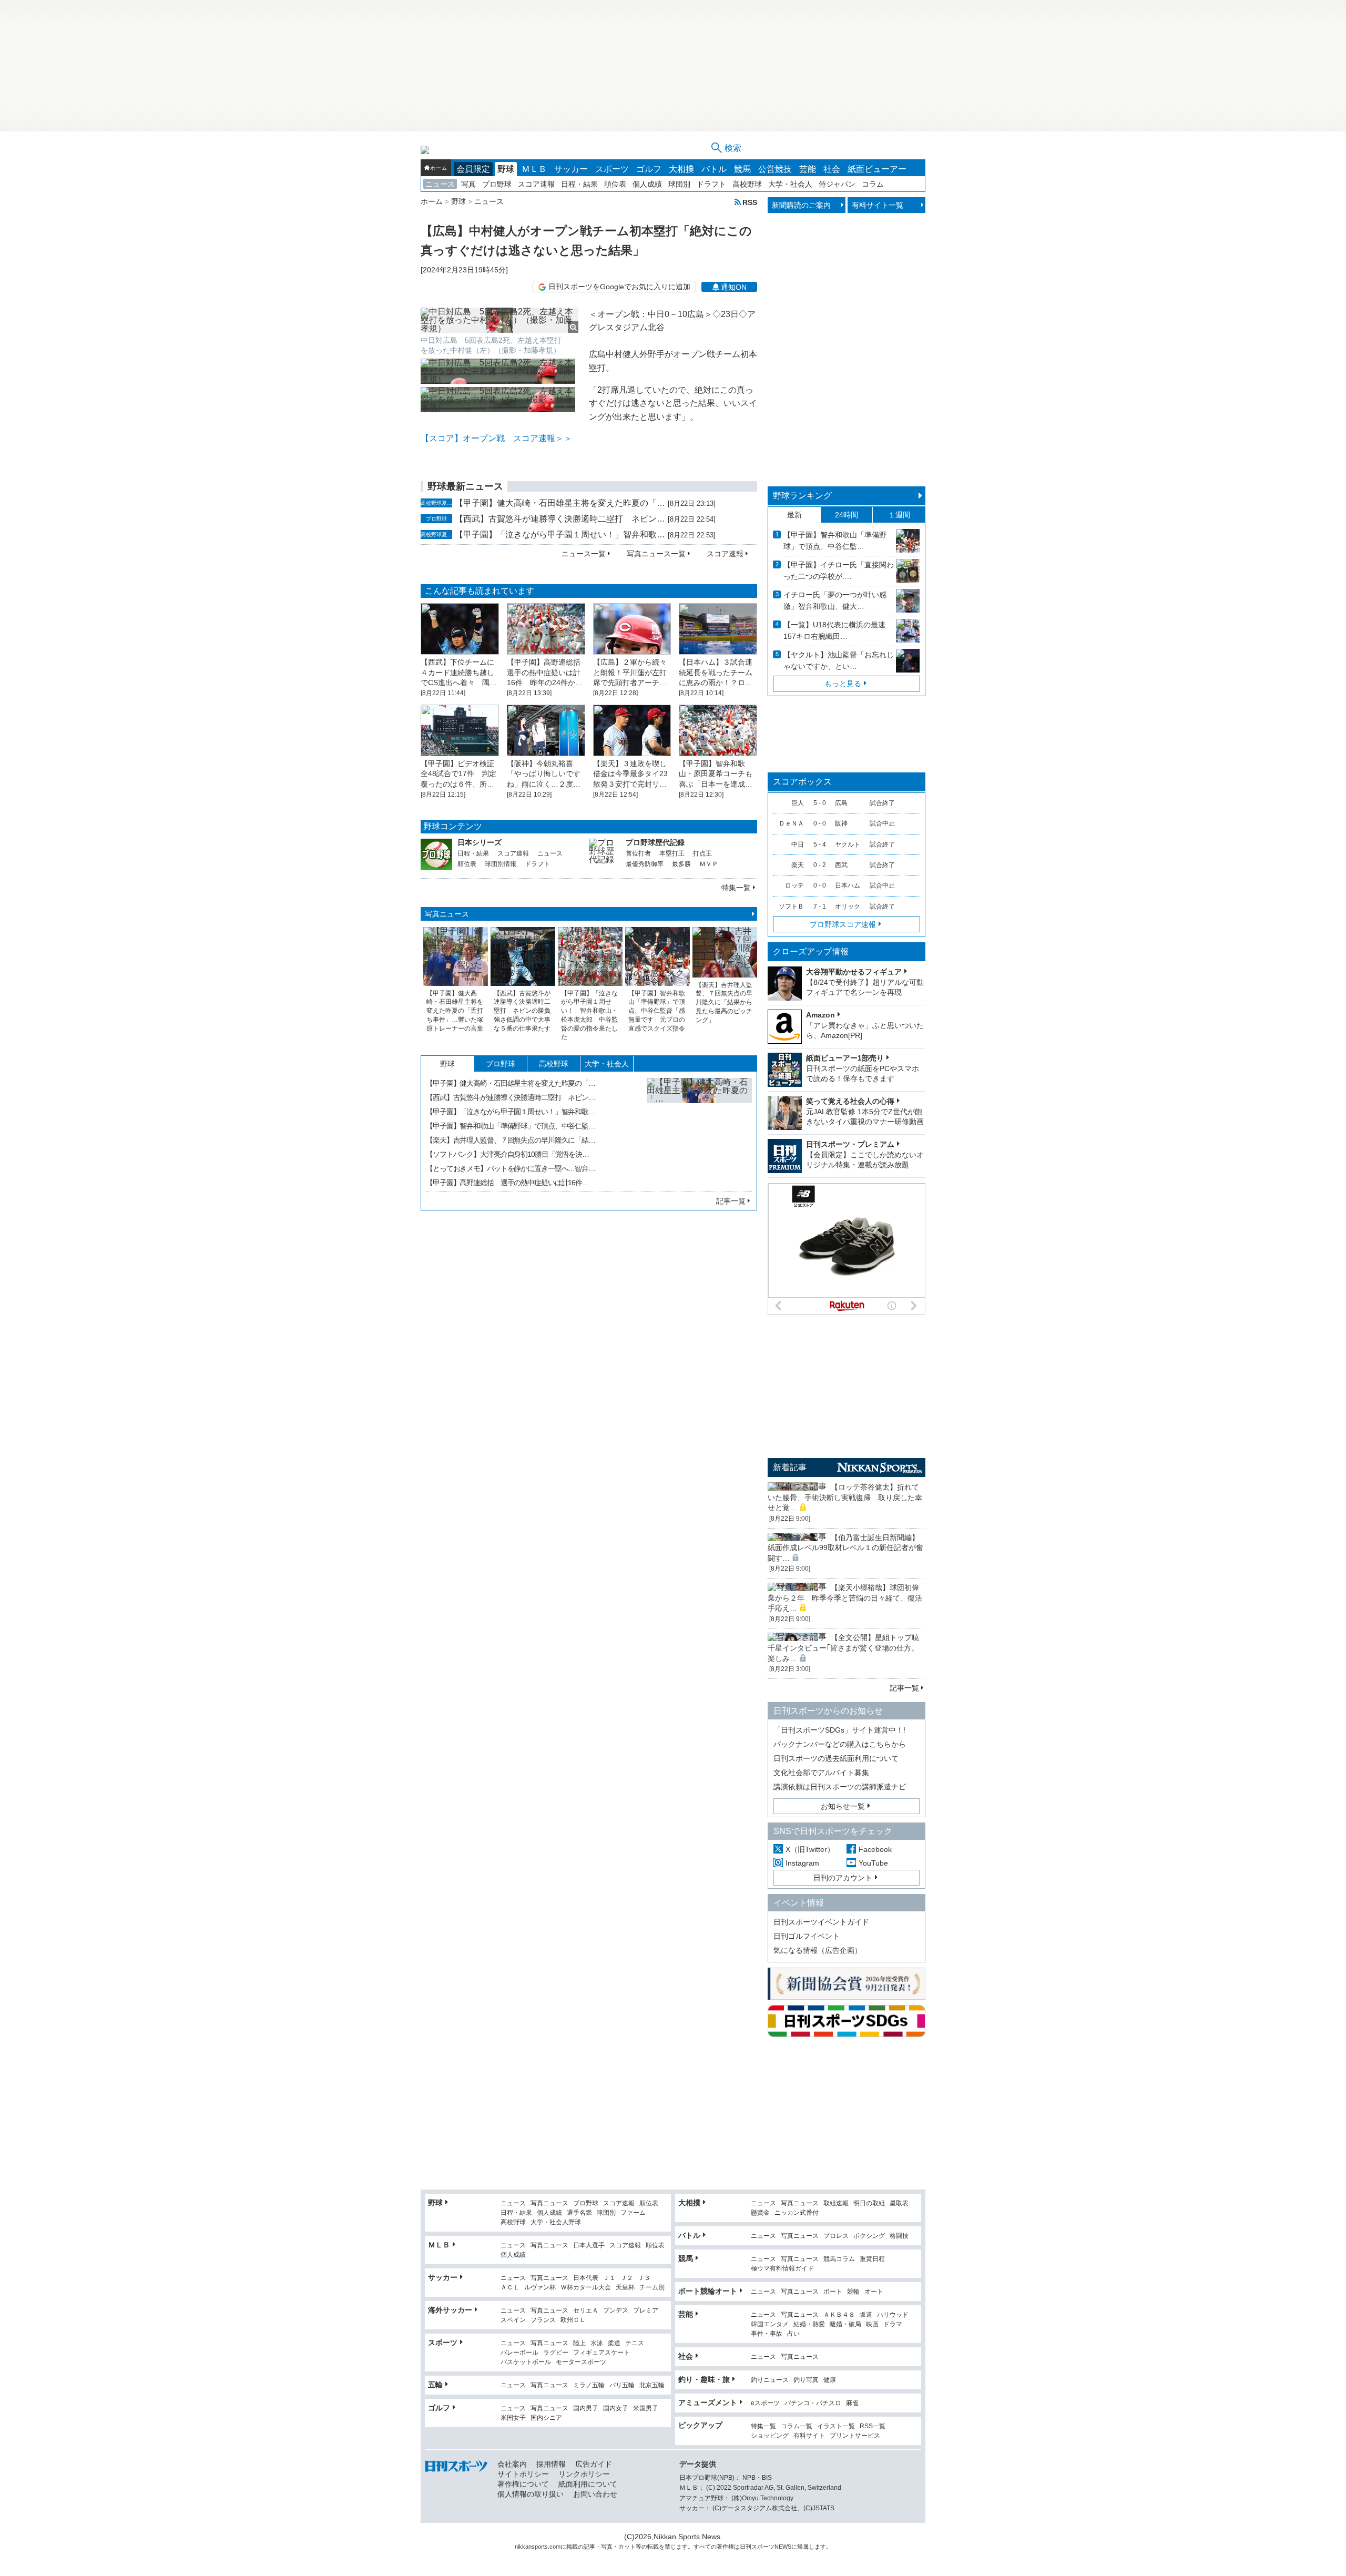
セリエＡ (586, 2311)
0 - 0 (820, 823)
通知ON (734, 287)
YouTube (873, 1863)
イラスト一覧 (836, 2426)
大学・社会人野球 (556, 2222)
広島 (841, 803)
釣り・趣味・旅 (704, 2379)
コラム (873, 184)
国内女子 (616, 2409)
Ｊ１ (609, 2278)
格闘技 (899, 2236)
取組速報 (836, 2203)
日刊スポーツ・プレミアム (850, 1144)
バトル (714, 169)
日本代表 (586, 2278)
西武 (841, 865)
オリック (848, 907)
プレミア (646, 2311)
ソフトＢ (791, 907)
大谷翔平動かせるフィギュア (854, 972)
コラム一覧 (797, 2426)
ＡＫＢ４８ (839, 2315)
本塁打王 (672, 853)
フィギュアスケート (601, 2353)
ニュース (440, 184)
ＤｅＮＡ (791, 823)
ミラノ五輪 (589, 2385)
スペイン (513, 2320)
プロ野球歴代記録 (655, 842)
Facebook (875, 1849)
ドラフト (711, 184)
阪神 (841, 823)
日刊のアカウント (843, 1878)
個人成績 (647, 184)
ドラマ (893, 2324)
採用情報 (551, 2464)
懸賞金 (760, 2213)
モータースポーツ (581, 2362)
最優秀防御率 (645, 864)
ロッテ (794, 885)
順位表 (615, 184)
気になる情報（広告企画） (818, 1950)
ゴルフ (649, 169)
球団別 (679, 184)
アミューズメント (708, 2402)
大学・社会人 (790, 184)
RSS (750, 202)
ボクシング (869, 2236)
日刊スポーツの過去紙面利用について (836, 1758)
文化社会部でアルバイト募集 (821, 1773)
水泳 (597, 2343)
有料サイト (809, 2436)
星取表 (899, 2203)
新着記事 (790, 1467)
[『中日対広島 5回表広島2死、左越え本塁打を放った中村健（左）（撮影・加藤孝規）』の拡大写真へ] (499, 320)
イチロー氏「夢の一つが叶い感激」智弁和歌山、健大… (835, 600)
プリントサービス (855, 2436)
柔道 (614, 2343)
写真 (468, 184)
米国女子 (513, 2418)
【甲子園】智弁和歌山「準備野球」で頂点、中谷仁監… (511, 1126)
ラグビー (556, 2353)
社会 (832, 169)
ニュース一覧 (584, 554)
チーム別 (652, 2288)
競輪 (853, 2292)
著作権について (523, 2484)
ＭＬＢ (534, 169)
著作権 (725, 2547)
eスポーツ (765, 2403)
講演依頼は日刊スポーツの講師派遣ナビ (840, 1787)
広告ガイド (594, 2464)
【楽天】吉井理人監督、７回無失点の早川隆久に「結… (511, 1140)
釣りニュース (770, 2380)
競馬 (742, 169)
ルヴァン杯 (540, 2288)
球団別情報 (501, 864)
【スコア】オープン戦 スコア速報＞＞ (496, 438)
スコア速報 (536, 184)
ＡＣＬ (510, 2288)
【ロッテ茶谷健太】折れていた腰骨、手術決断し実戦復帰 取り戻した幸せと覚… (845, 1497)
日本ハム (848, 885)
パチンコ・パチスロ (813, 2403)
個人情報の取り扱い (531, 2494)
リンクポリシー (584, 2474)
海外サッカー (450, 2310)
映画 (872, 2324)
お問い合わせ (595, 2494)
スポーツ (612, 169)
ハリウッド (893, 2315)
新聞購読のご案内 (801, 205)
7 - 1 (820, 907)
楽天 (798, 865)
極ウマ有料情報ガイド (782, 2269)
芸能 (808, 169)
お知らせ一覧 (843, 1806)
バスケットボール (526, 2362)
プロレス (836, 2236)
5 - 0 (820, 803)
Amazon (820, 1015)
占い (793, 2334)
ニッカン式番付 (797, 2213)
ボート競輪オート (708, 2291)
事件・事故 (767, 2334)
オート (874, 2292)
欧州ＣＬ (573, 2320)
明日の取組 (869, 2203)
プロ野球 (497, 184)
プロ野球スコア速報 (843, 924)
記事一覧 (731, 1201)
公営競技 (775, 169)
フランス (543, 2320)
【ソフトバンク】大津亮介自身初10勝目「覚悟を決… (507, 1154)
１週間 (899, 515)
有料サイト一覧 (878, 205)
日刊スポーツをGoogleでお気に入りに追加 (619, 287)
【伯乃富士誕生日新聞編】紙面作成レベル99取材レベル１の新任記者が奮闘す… (845, 1548)
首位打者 (638, 853)
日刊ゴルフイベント (807, 1936)
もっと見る (843, 684)
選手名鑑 (579, 2213)
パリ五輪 (622, 2385)
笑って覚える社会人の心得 (850, 1101)
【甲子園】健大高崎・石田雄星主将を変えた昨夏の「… (560, 503)
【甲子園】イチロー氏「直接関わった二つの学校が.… (839, 571)
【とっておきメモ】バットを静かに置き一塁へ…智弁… (511, 1168)
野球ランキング (802, 496)
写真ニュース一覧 (656, 554)
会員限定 (473, 169)
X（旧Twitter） (810, 1849)
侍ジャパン (837, 184)
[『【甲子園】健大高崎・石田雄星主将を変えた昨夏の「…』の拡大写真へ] (699, 1131)
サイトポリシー (523, 2474)
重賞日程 (872, 2259)
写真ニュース (447, 914)
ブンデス (616, 2311)
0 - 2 (820, 865)
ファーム (633, 2213)
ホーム (439, 168)
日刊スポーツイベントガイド (821, 1922)
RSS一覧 (873, 2426)
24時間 (847, 515)
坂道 (866, 2315)
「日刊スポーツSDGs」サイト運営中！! (839, 1730)
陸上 (579, 2343)
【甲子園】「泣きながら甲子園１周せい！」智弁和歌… (560, 534)
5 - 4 (820, 844)
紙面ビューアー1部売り (845, 1058)
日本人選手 (589, 2246)
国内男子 (586, 2409)
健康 (830, 2380)
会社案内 (512, 2464)
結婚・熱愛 (809, 2324)
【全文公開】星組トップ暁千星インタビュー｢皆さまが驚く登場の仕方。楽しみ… (843, 1648)
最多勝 (681, 864)
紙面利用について (588, 2484)
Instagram (802, 1863)
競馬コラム (839, 2259)
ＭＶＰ (709, 864)
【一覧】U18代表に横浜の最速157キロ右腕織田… (834, 630)
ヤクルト (848, 844)
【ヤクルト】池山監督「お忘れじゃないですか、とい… (839, 660)
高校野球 (747, 184)
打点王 (702, 853)
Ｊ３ (644, 2278)
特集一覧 (736, 888)
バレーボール (519, 2353)
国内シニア (546, 2418)
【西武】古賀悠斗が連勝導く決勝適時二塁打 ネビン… (560, 519)
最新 (794, 515)
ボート (833, 2292)
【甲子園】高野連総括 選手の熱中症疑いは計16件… (507, 1183)
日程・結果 (579, 184)
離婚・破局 (845, 2324)
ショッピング (770, 2436)
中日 (798, 844)
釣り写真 (806, 2380)
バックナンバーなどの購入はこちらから (840, 1744)
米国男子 (646, 2409)
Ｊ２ (627, 2278)
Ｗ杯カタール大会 (586, 2288)
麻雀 (852, 2403)
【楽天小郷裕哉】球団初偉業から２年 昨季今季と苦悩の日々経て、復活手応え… (845, 1598)
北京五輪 (652, 2385)
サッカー (571, 169)
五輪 (435, 2385)
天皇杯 (625, 2288)
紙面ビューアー (877, 169)
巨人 (798, 803)
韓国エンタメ (770, 2324)
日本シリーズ (480, 842)
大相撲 (681, 169)
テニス (635, 2343)
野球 (506, 169)
